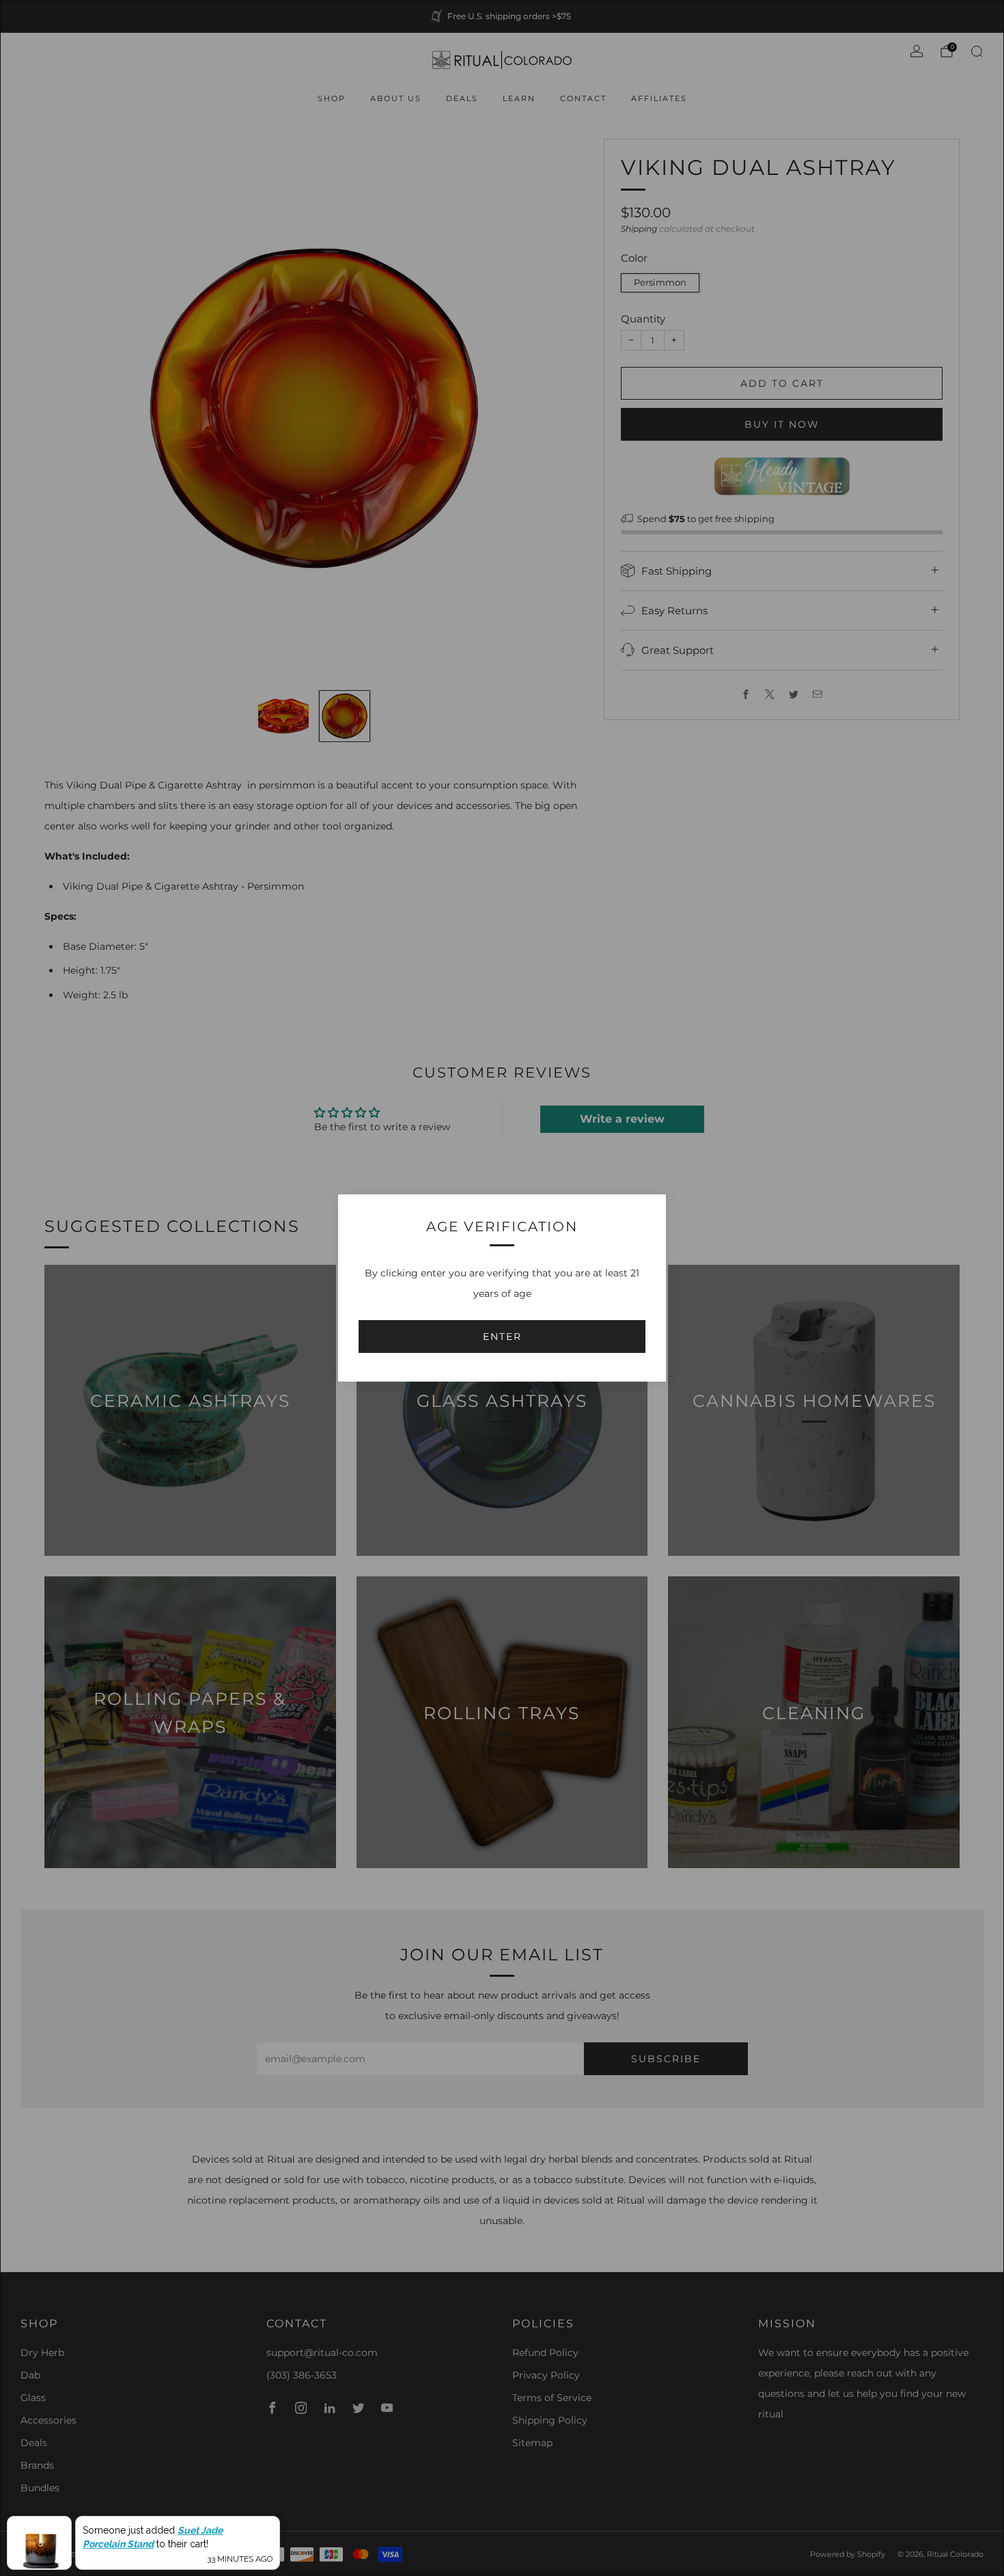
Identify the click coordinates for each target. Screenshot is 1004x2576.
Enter (502, 1337)
